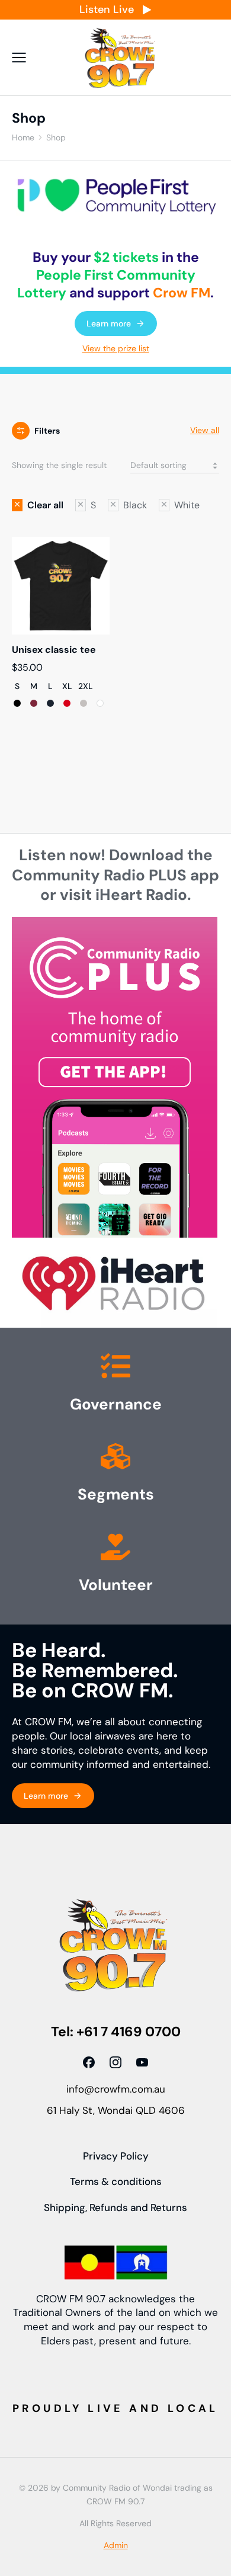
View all (205, 430)
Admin (116, 2545)
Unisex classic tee (54, 650)
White (100, 703)
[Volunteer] (115, 1549)
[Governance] (115, 1369)
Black (17, 703)
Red (67, 703)
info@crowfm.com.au (116, 2089)
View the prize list (116, 348)
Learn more (109, 323)
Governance (116, 1404)
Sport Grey (84, 703)
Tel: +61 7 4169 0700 (116, 2032)
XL (67, 687)
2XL (86, 687)
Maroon (34, 703)
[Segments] (115, 1459)
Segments (116, 1494)
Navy (50, 703)
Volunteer (116, 1585)
